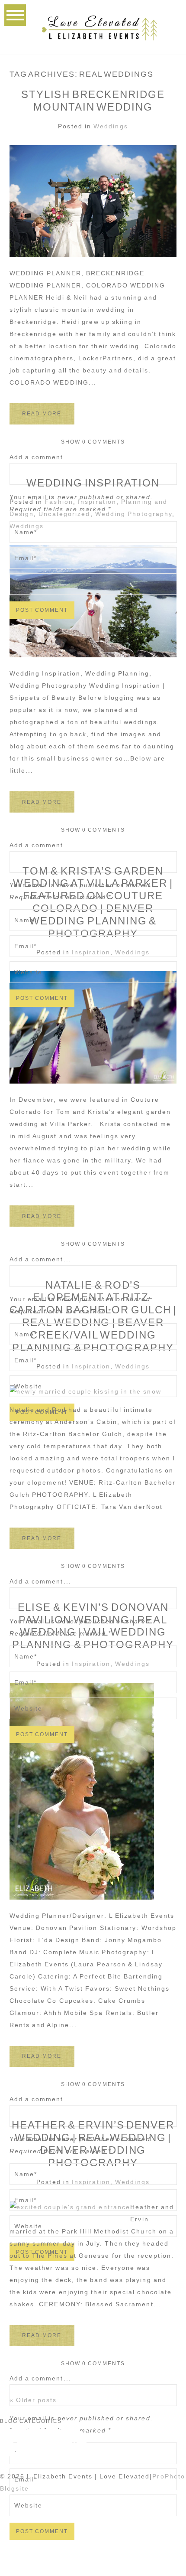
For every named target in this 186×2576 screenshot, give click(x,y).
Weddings (111, 126)
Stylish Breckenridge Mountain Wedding (93, 101)
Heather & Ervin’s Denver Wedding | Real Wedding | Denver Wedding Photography (93, 2143)
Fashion (59, 502)
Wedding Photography (134, 514)
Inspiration (97, 502)
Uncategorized (64, 514)
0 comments (93, 442)
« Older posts (33, 2400)
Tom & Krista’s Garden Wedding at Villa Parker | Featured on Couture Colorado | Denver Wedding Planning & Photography (93, 902)
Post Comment (42, 610)
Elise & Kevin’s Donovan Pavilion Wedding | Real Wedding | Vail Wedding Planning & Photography (93, 1626)
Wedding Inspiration (93, 483)
